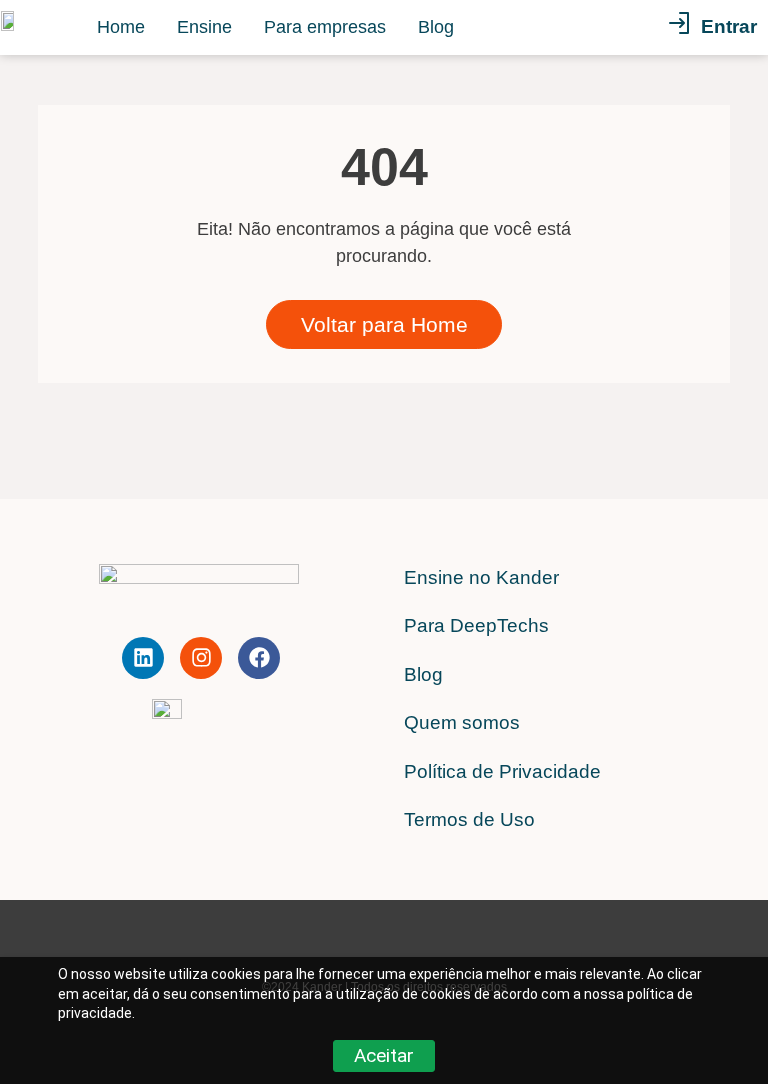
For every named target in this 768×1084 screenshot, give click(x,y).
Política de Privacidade (502, 771)
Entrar (729, 26)
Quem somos (462, 722)
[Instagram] (201, 658)
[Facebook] (259, 658)
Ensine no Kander (481, 577)
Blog (423, 674)
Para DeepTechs (476, 625)
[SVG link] (679, 27)
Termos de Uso (469, 819)
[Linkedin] (143, 658)
